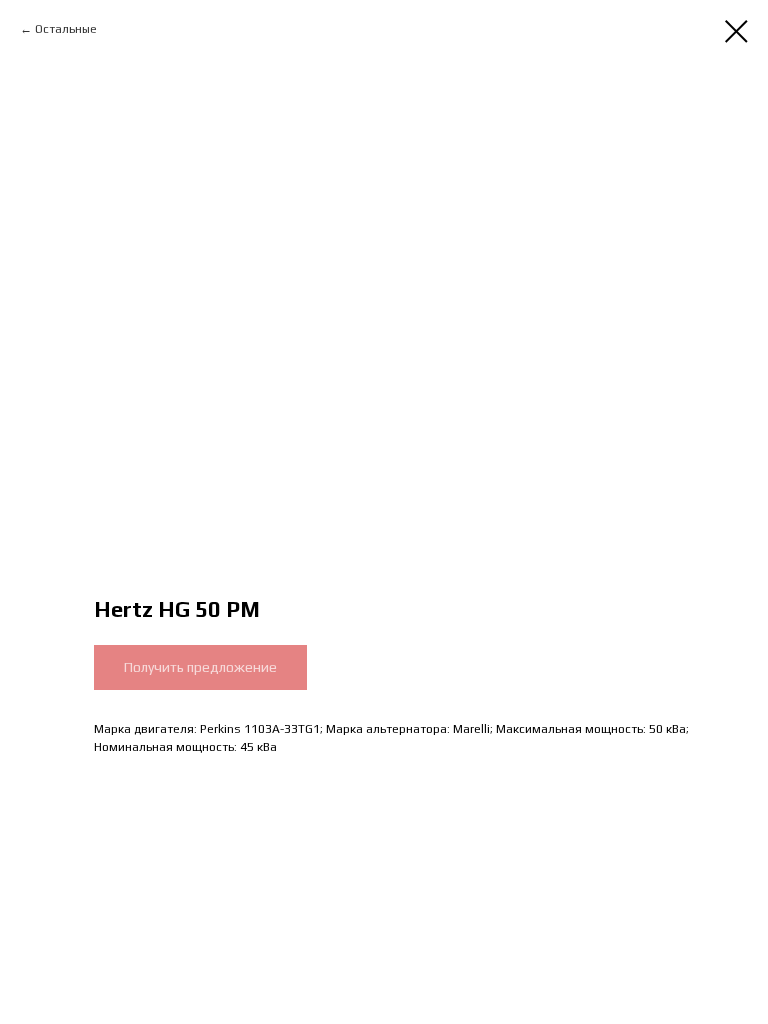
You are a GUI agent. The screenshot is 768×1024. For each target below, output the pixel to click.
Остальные (66, 29)
